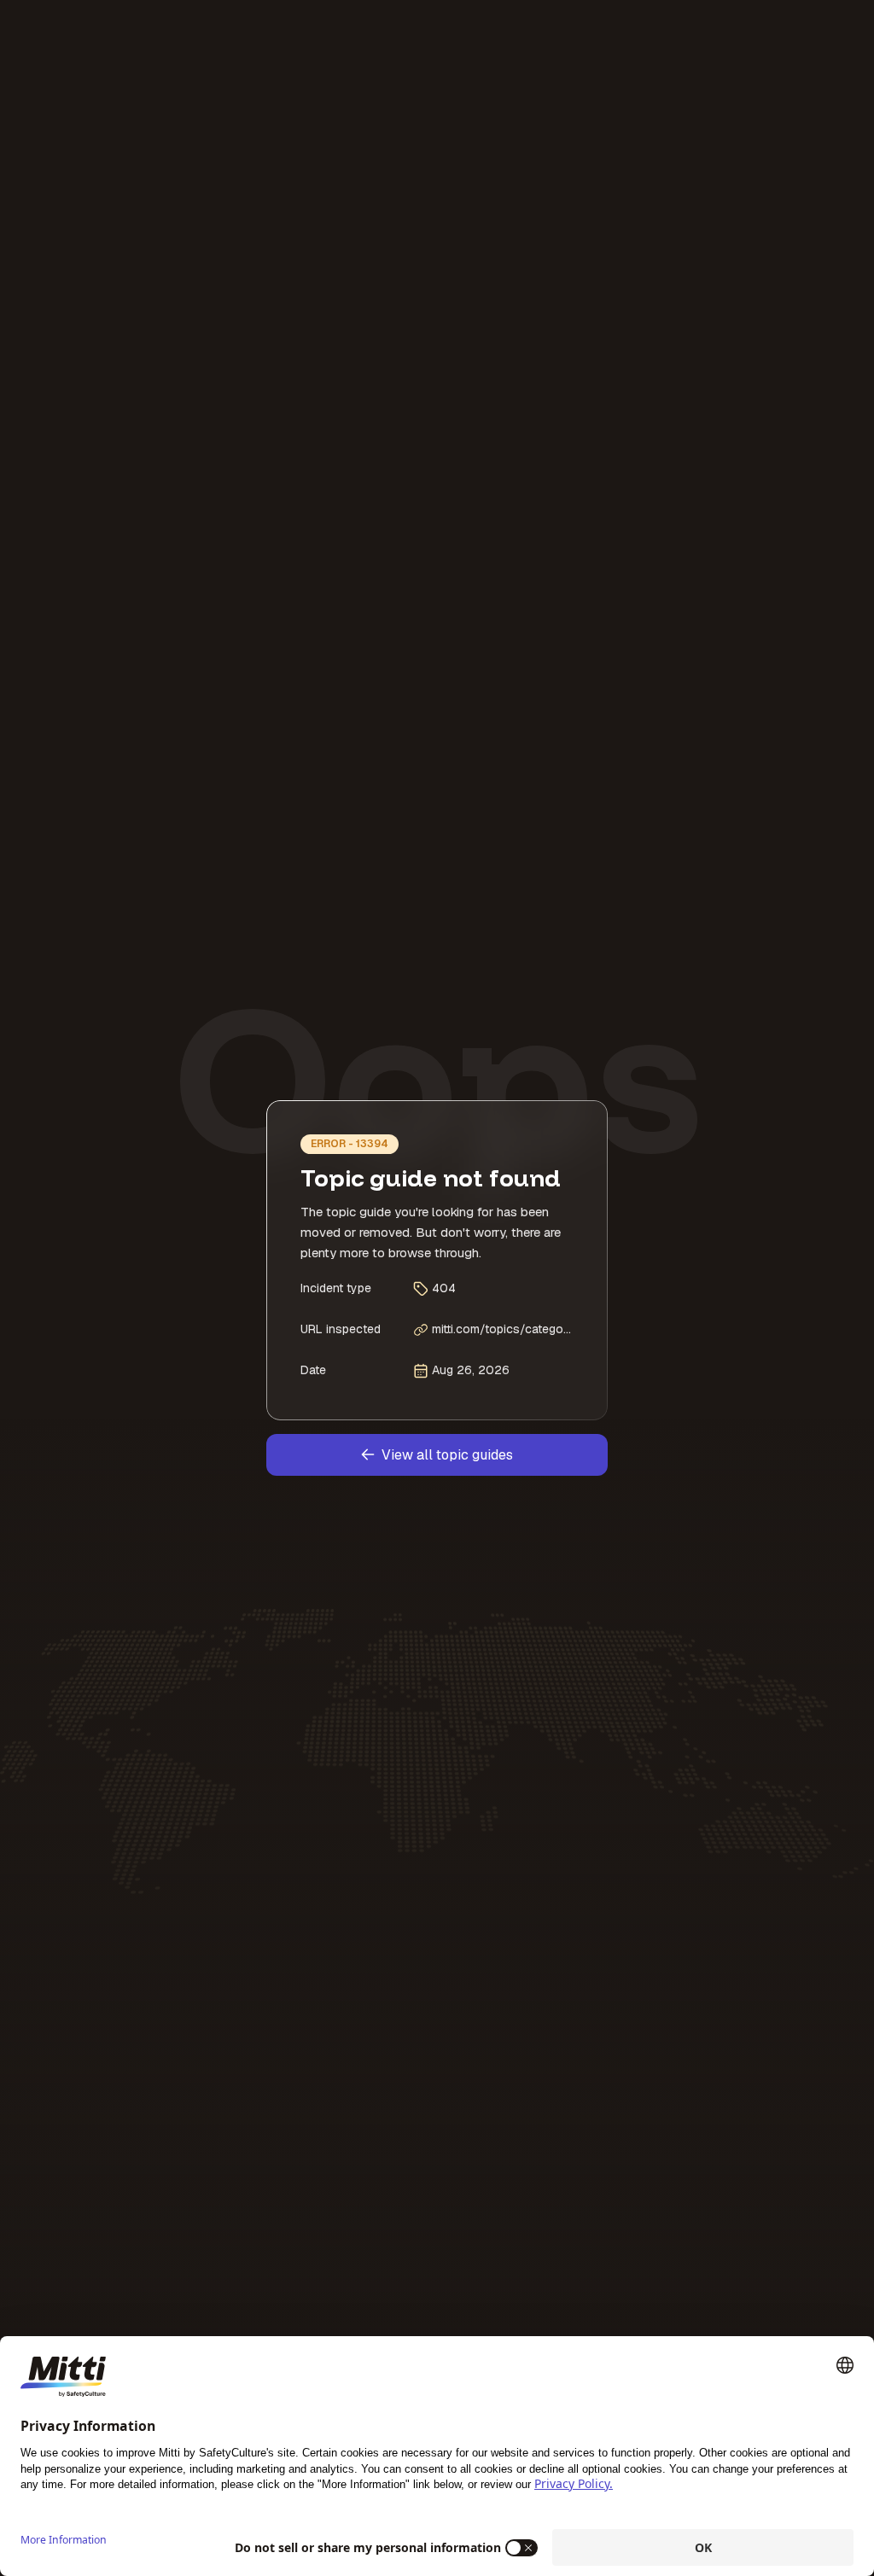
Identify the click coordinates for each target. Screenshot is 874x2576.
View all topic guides (447, 1455)
